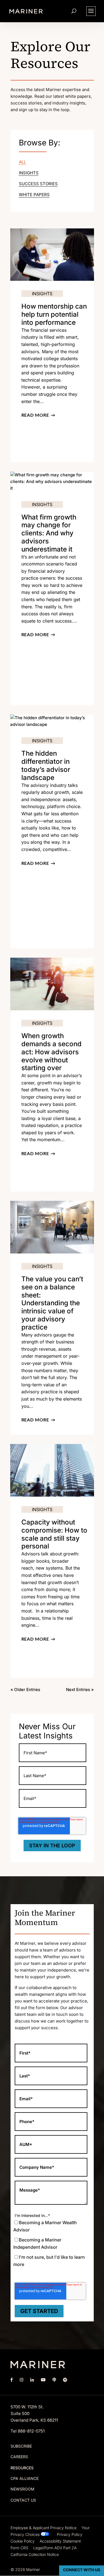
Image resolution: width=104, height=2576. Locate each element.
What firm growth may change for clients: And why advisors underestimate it (49, 533)
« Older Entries (25, 1690)
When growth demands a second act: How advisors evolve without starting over (51, 1052)
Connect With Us (82, 2570)
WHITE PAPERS (34, 195)
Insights (42, 294)
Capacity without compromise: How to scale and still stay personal (54, 1534)
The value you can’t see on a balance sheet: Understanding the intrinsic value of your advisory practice (52, 1303)
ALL (22, 162)
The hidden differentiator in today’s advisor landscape (46, 765)
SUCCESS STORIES (38, 184)
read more (35, 415)
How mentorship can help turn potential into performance (54, 314)
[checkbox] (48, 2248)
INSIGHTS (29, 173)
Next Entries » (80, 1690)
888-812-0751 (31, 2431)
